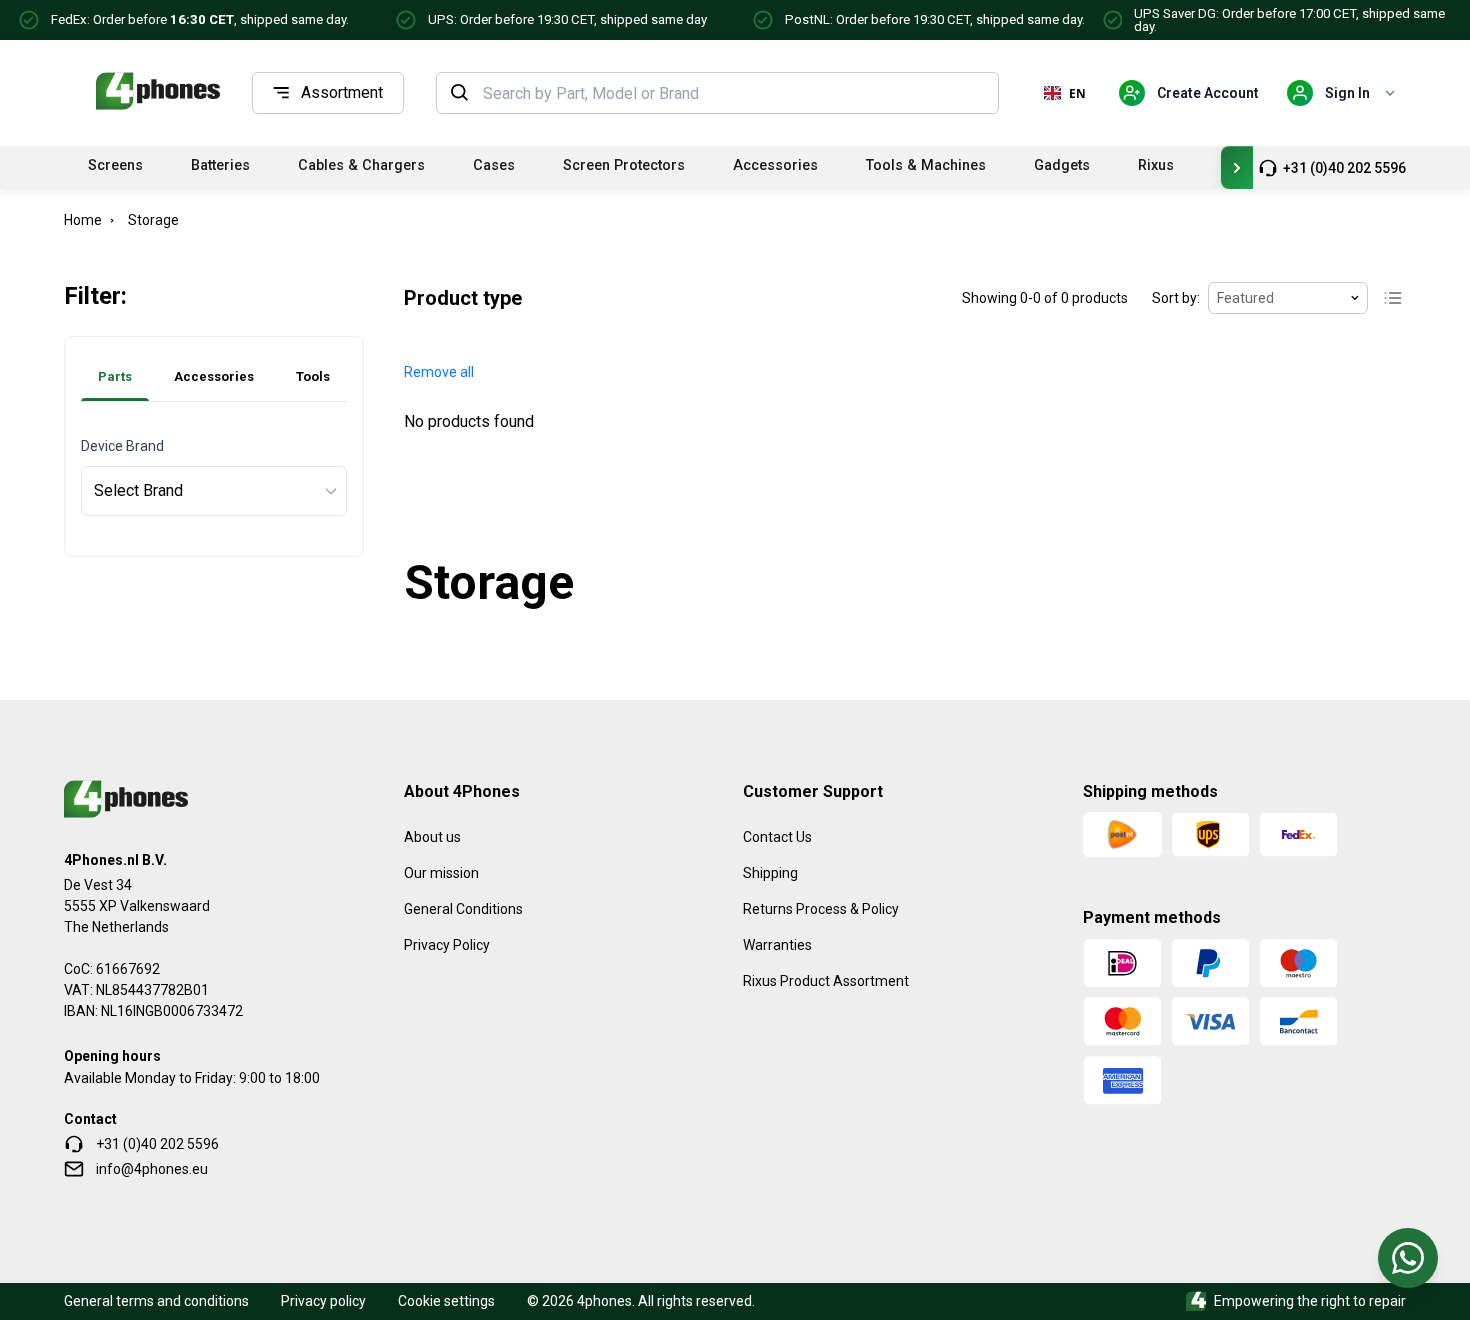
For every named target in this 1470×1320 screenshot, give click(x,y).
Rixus (1156, 165)
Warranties (777, 945)
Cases (494, 165)
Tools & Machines (926, 165)
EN (1077, 93)
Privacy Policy (447, 945)
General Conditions (463, 909)
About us (432, 837)
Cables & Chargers (361, 165)
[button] (439, 372)
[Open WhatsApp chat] (1408, 1258)
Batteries (220, 165)
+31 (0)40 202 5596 (1344, 168)
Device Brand (122, 446)
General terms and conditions (156, 1301)
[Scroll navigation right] (1237, 167)
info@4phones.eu (152, 1169)
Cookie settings (446, 1301)
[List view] (1393, 298)
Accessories (775, 165)
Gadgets (1062, 165)
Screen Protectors (624, 165)
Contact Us (777, 837)
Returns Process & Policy (821, 909)
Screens (115, 165)
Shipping (770, 873)
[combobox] (734, 93)
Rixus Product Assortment (826, 981)
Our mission (441, 873)
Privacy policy (323, 1301)
